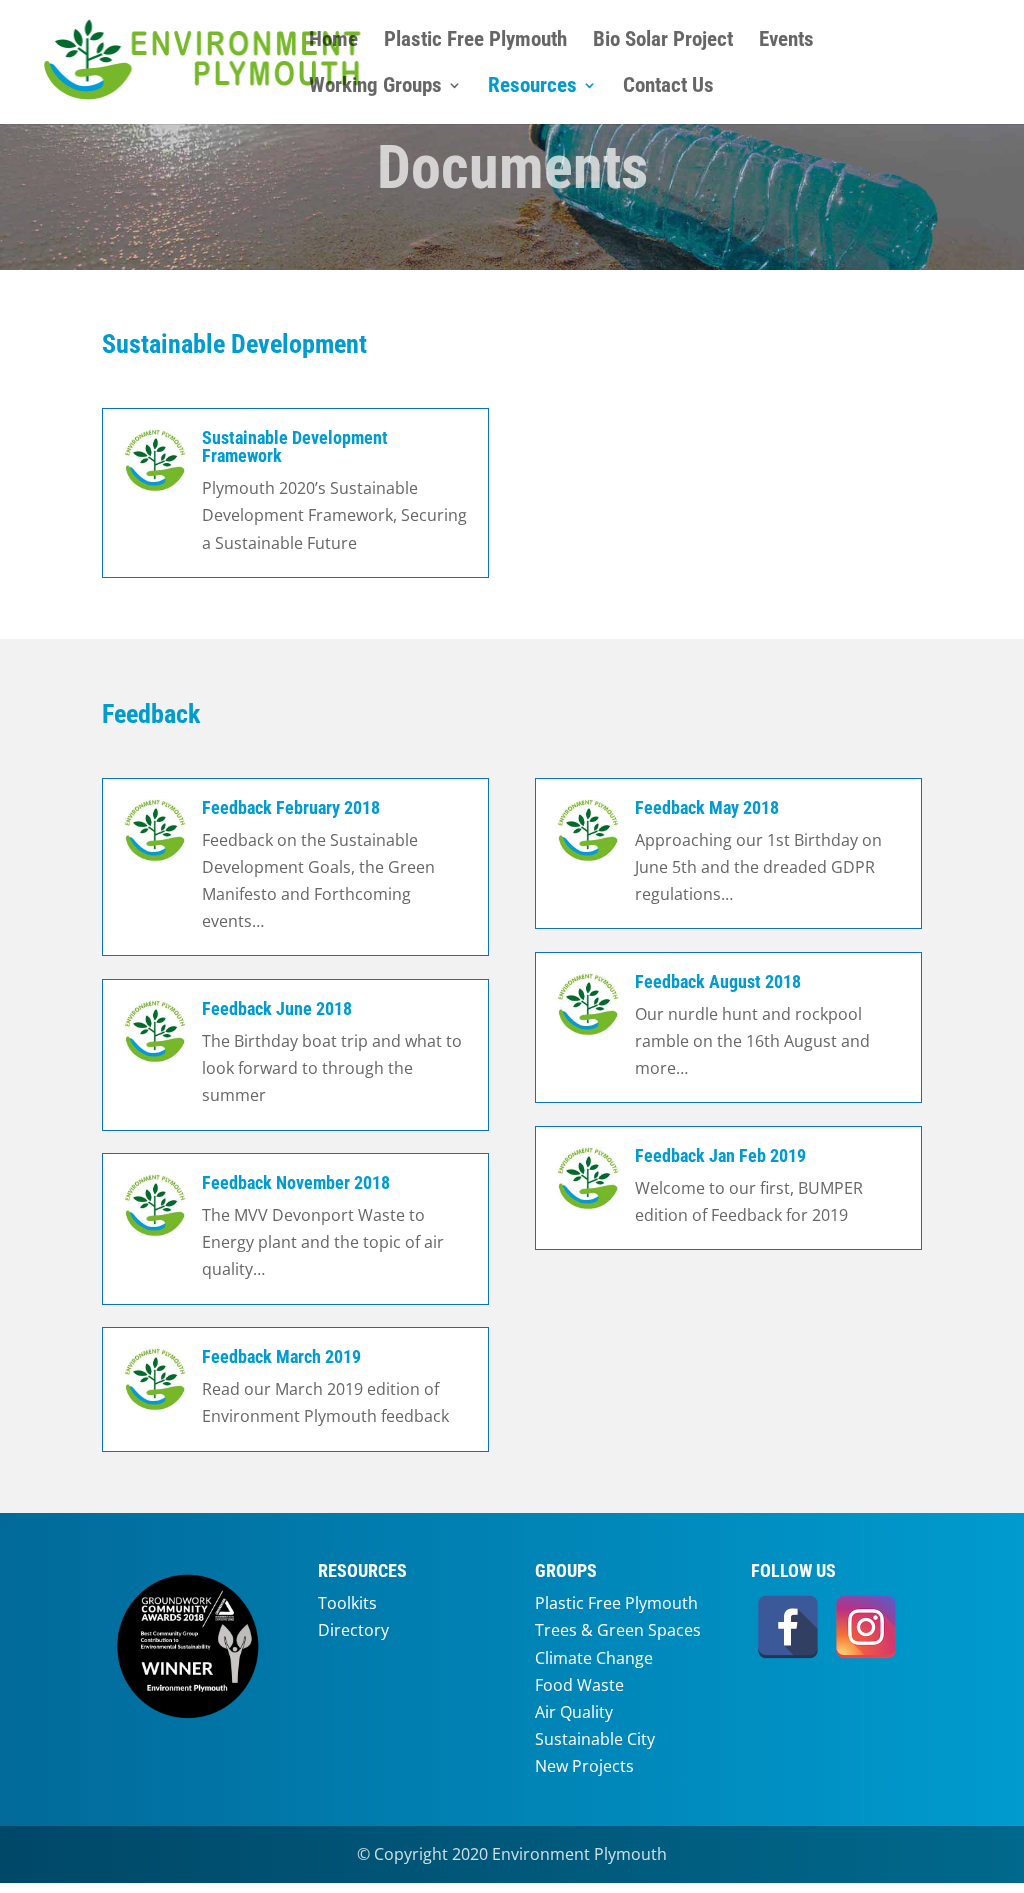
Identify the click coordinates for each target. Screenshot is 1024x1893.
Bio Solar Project (663, 41)
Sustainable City (595, 1739)
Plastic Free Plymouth (475, 41)
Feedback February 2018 (291, 807)
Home (333, 41)
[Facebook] (788, 1627)
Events (786, 41)
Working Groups (375, 87)
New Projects (584, 1766)
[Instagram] (866, 1627)
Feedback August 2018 (718, 981)
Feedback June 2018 (277, 1008)
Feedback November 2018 (296, 1182)
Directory (353, 1630)
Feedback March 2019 (281, 1356)
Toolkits (347, 1603)
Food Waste (579, 1685)
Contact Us (668, 87)
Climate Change (594, 1658)
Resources (532, 87)
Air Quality (574, 1712)
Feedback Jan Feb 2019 (720, 1155)
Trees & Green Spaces (618, 1630)
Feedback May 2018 (707, 807)
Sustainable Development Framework (295, 446)
